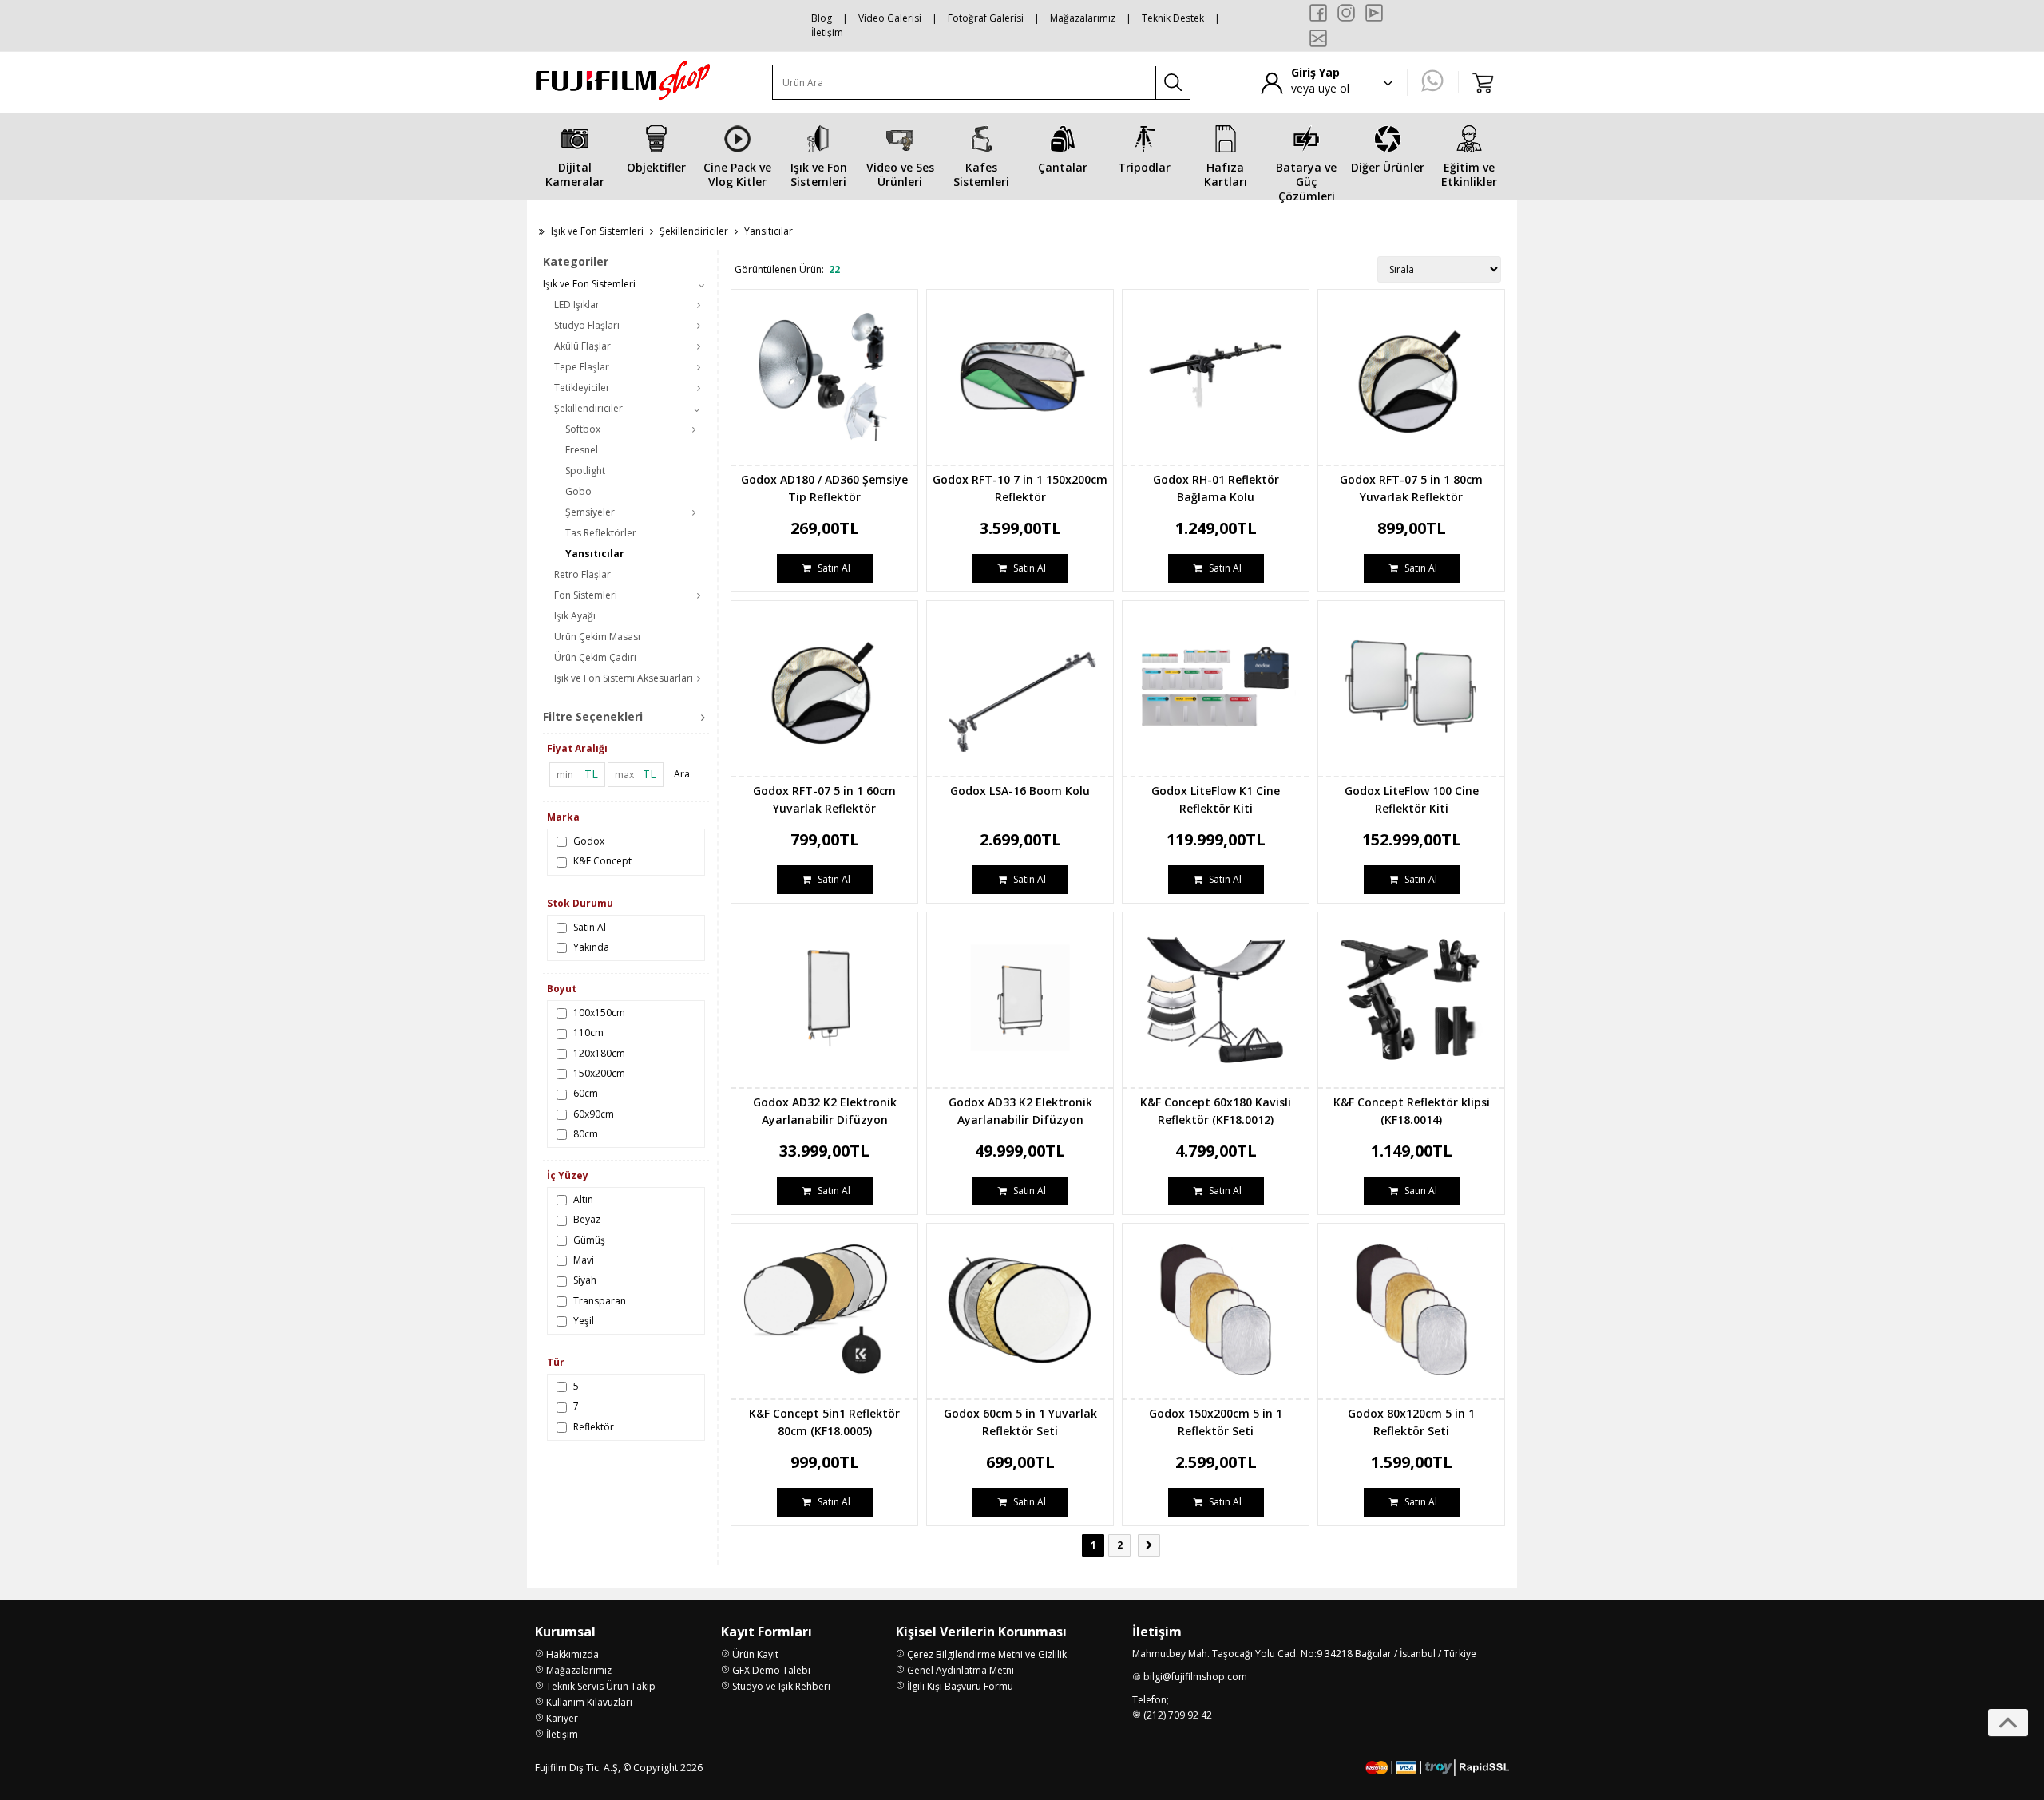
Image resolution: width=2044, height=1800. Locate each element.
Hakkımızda (572, 1654)
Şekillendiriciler (694, 231)
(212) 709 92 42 (1178, 1715)
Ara (682, 774)
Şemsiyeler (590, 512)
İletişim (827, 32)
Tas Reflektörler (601, 533)
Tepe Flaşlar (582, 367)
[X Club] (1318, 38)
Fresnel (582, 450)
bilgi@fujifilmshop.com (1195, 1677)
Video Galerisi (890, 18)
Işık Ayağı (575, 616)
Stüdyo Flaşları (587, 325)
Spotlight (585, 471)
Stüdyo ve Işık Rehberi (781, 1686)
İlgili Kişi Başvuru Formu (960, 1686)
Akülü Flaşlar (582, 346)
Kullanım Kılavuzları (589, 1702)
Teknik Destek (1173, 18)
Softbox (583, 429)
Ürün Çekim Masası (597, 637)
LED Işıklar (577, 305)
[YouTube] (1374, 13)
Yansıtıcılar (595, 554)
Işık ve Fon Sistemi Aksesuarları (624, 678)
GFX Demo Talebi (771, 1670)
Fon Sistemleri (586, 595)
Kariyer (562, 1718)
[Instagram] (1346, 13)
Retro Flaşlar (582, 574)
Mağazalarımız (1083, 18)
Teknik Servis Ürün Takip (601, 1686)
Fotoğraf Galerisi (986, 18)
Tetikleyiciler (582, 388)
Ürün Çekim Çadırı (595, 657)
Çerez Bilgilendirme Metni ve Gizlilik (987, 1654)
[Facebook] (1318, 13)
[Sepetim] (1483, 82)
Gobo (578, 491)
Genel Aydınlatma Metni (961, 1670)
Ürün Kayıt (755, 1654)
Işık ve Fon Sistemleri (597, 231)
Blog (822, 18)
